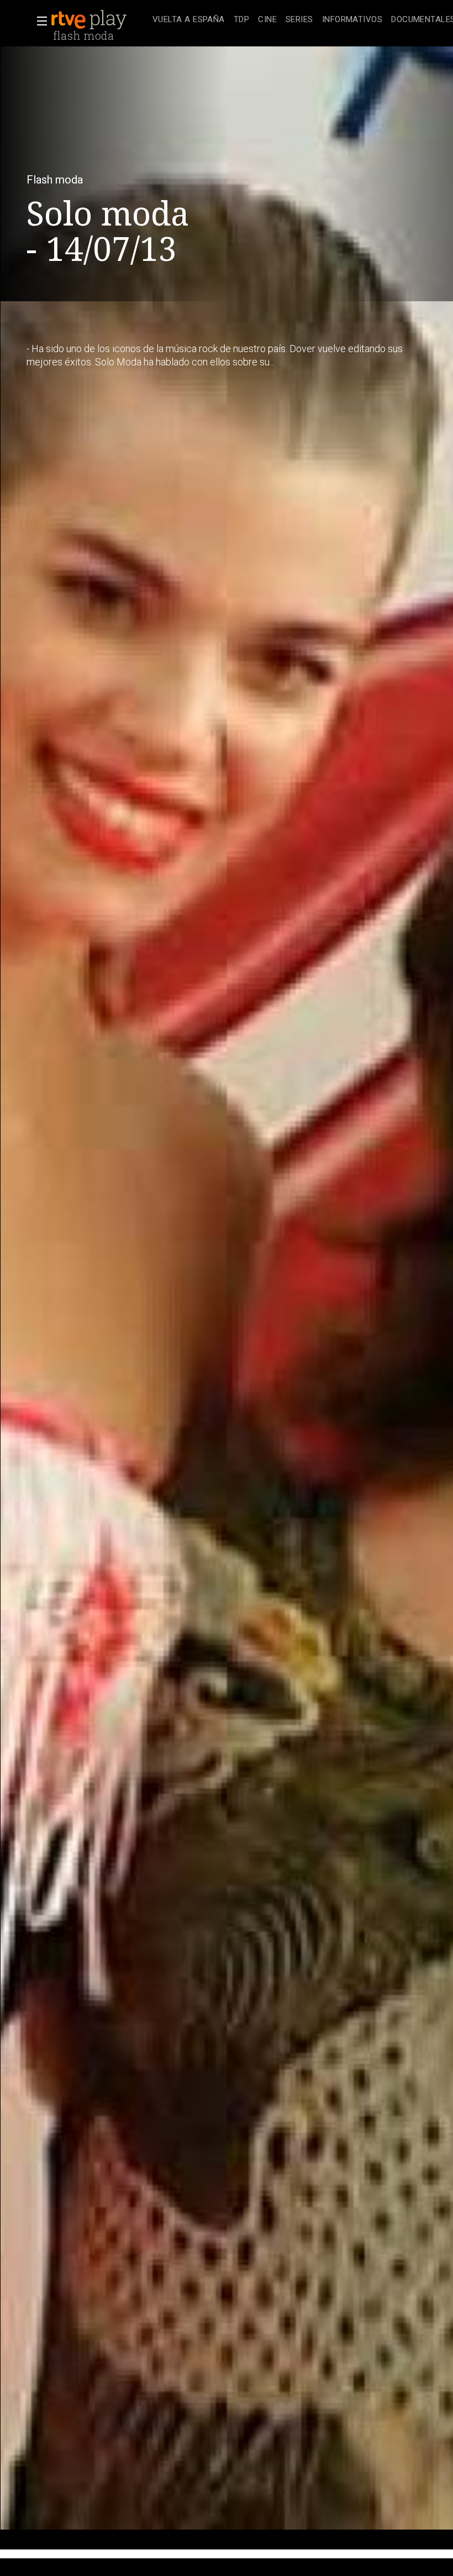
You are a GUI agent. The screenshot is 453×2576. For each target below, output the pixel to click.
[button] (39, 21)
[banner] (99, 20)
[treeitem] (189, 20)
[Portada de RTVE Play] (90, 20)
